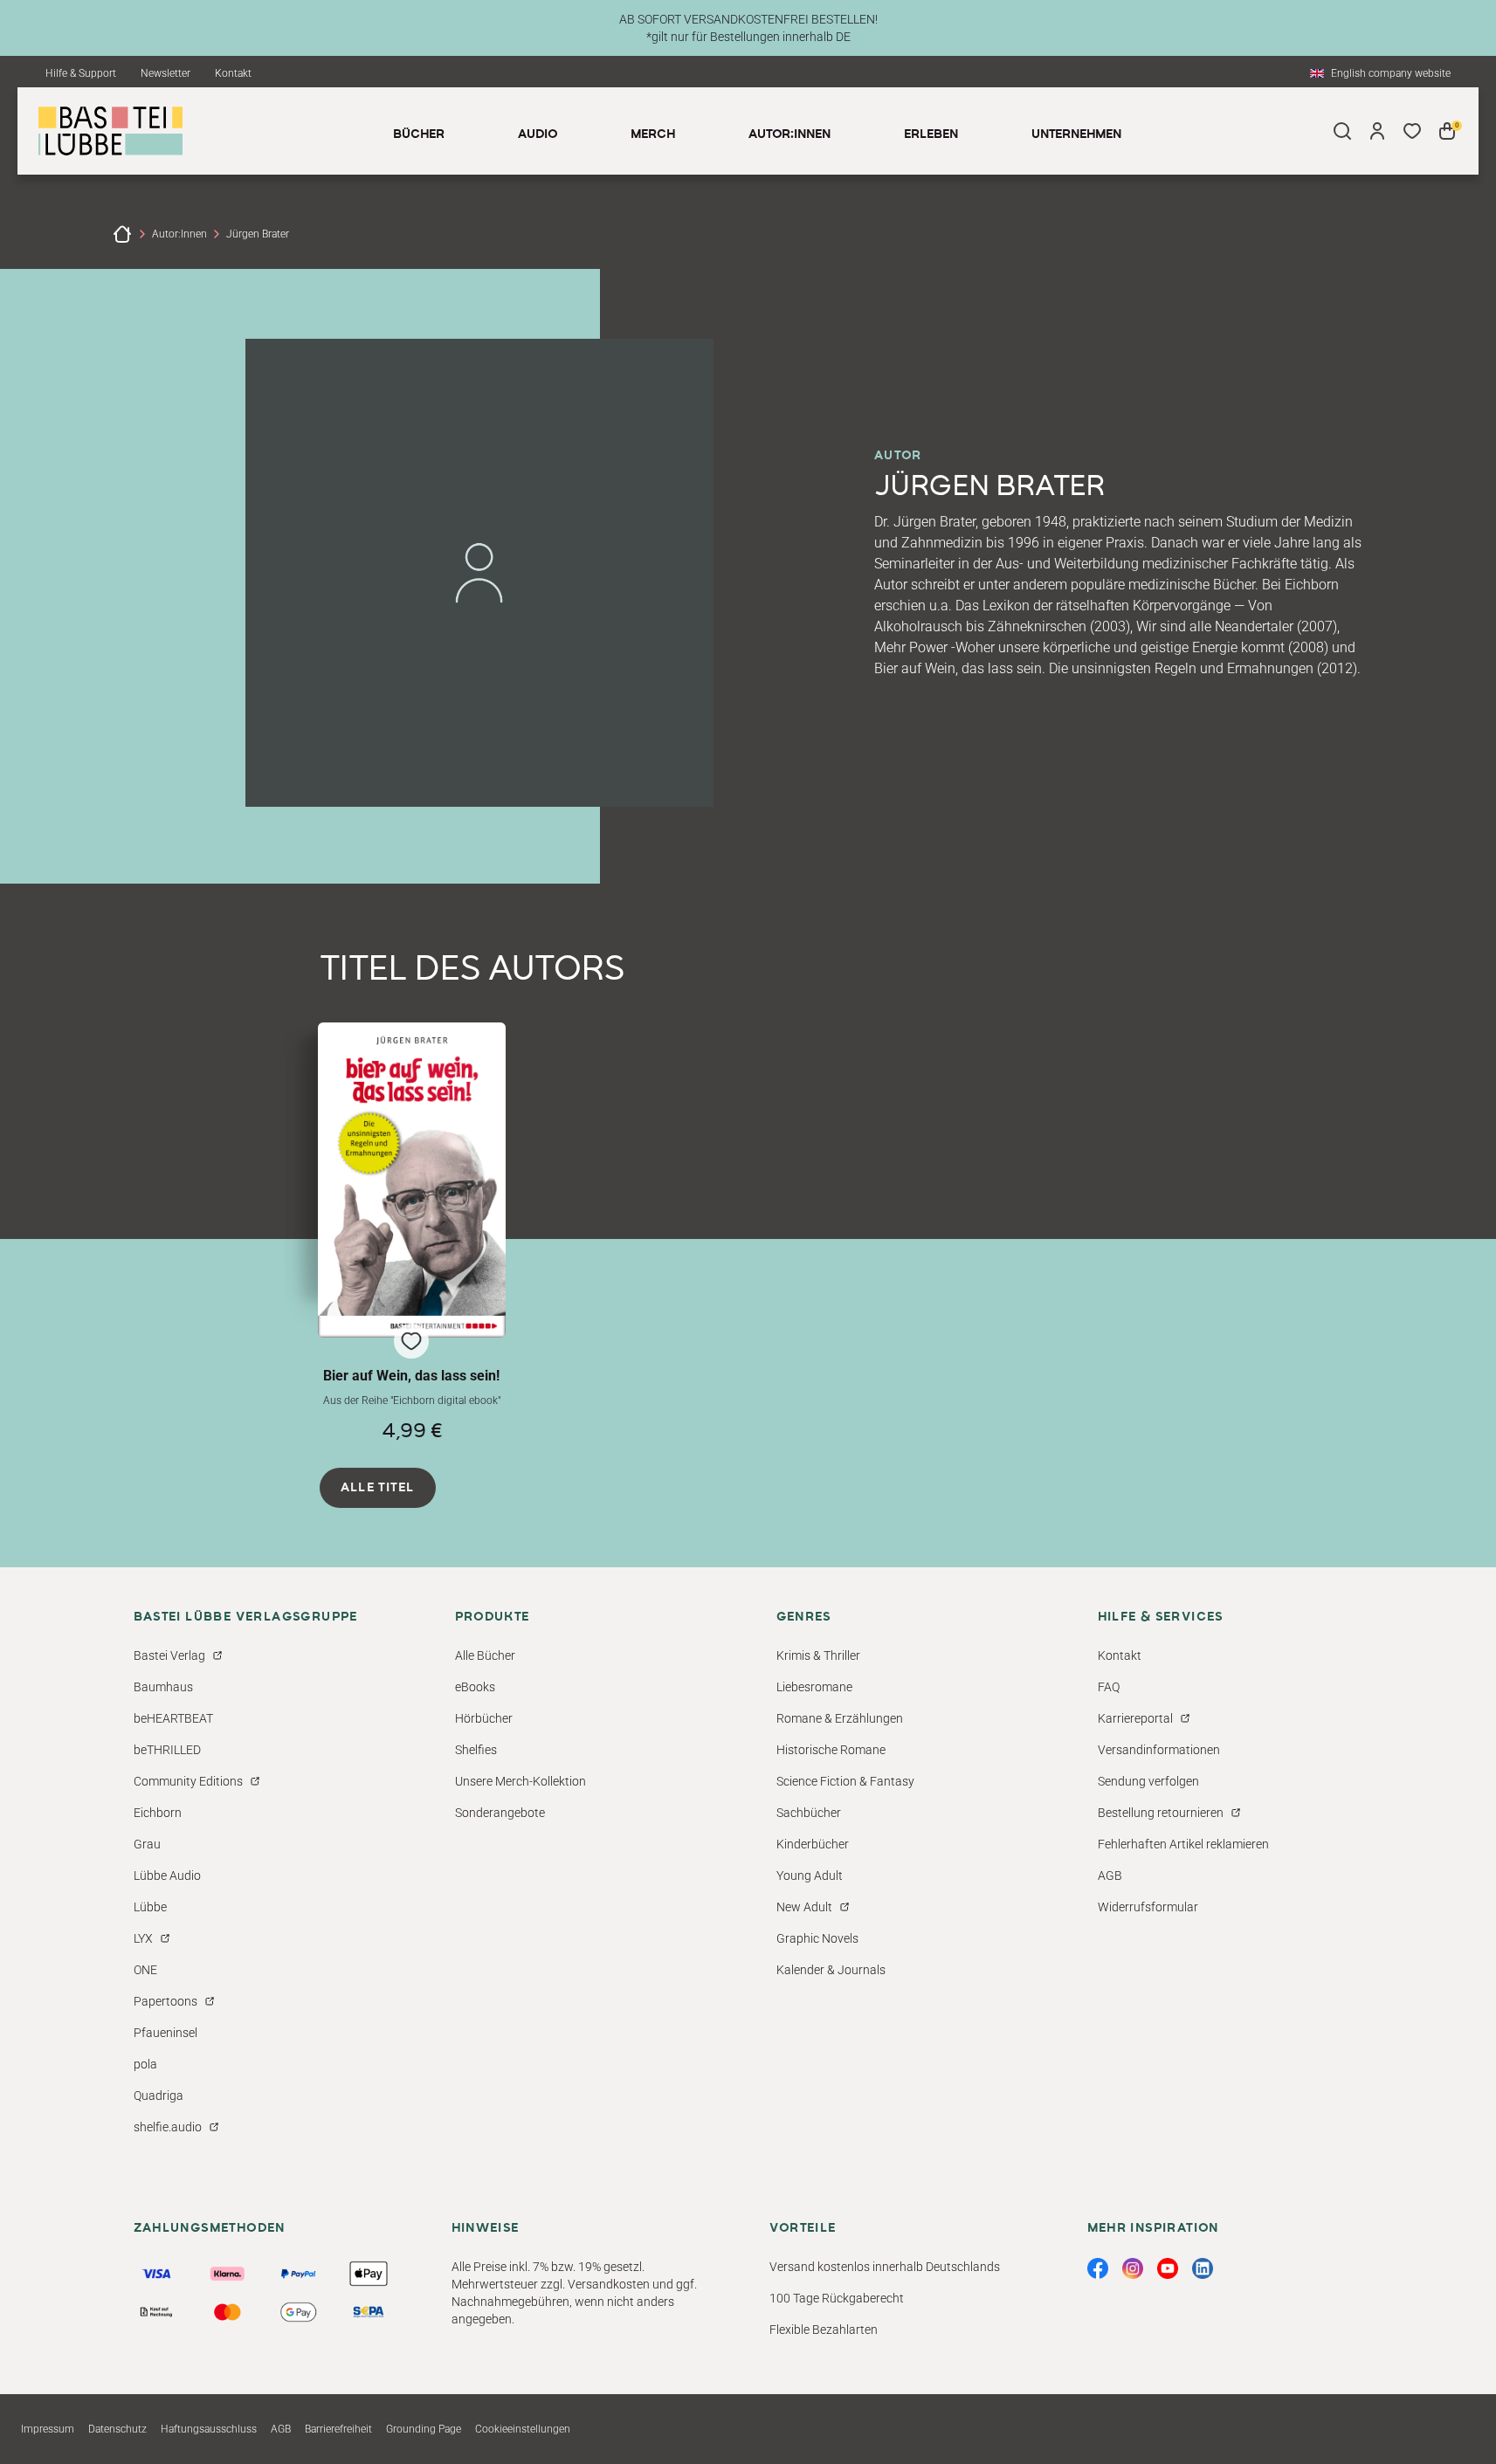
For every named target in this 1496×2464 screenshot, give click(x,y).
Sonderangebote (500, 1813)
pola (145, 2064)
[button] (412, 1232)
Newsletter (165, 73)
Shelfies (476, 1750)
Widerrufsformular (1148, 1907)
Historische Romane (831, 1750)
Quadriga (159, 2096)
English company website (1391, 73)
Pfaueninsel (165, 2033)
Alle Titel (378, 1488)
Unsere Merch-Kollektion (520, 1781)
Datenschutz (117, 2429)
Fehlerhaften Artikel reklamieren (1183, 1844)
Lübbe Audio (167, 1876)
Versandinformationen (1159, 1750)
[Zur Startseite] (122, 234)
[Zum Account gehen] (1377, 131)
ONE (145, 1970)
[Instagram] (1133, 2268)
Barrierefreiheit (338, 2429)
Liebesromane (814, 1687)
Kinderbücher (813, 1844)
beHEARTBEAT (173, 1718)
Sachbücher (809, 1813)
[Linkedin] (1203, 2268)
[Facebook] (1098, 2268)
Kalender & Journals (831, 1970)
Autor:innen (179, 234)
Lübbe (150, 1907)
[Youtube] (1168, 2268)
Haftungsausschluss (209, 2429)
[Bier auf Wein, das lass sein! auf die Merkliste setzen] (412, 1180)
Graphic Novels (817, 1938)
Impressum (48, 2429)
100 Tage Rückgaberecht (837, 2298)
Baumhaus (163, 1687)
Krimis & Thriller (818, 1655)
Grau (147, 1844)
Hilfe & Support (81, 73)
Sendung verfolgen (1148, 1781)
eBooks (475, 1687)
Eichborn (158, 1813)
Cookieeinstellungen (523, 2429)
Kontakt (233, 73)
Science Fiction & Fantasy (845, 1781)
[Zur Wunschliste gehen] (1412, 131)
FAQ (1109, 1687)
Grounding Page (424, 2429)
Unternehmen (1076, 134)
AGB (1110, 1876)
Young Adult (810, 1876)
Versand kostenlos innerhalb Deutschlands (885, 2267)
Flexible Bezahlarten (824, 2330)
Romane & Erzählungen (840, 1718)
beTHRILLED (167, 1750)
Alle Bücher (485, 1655)
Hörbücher (484, 1718)
